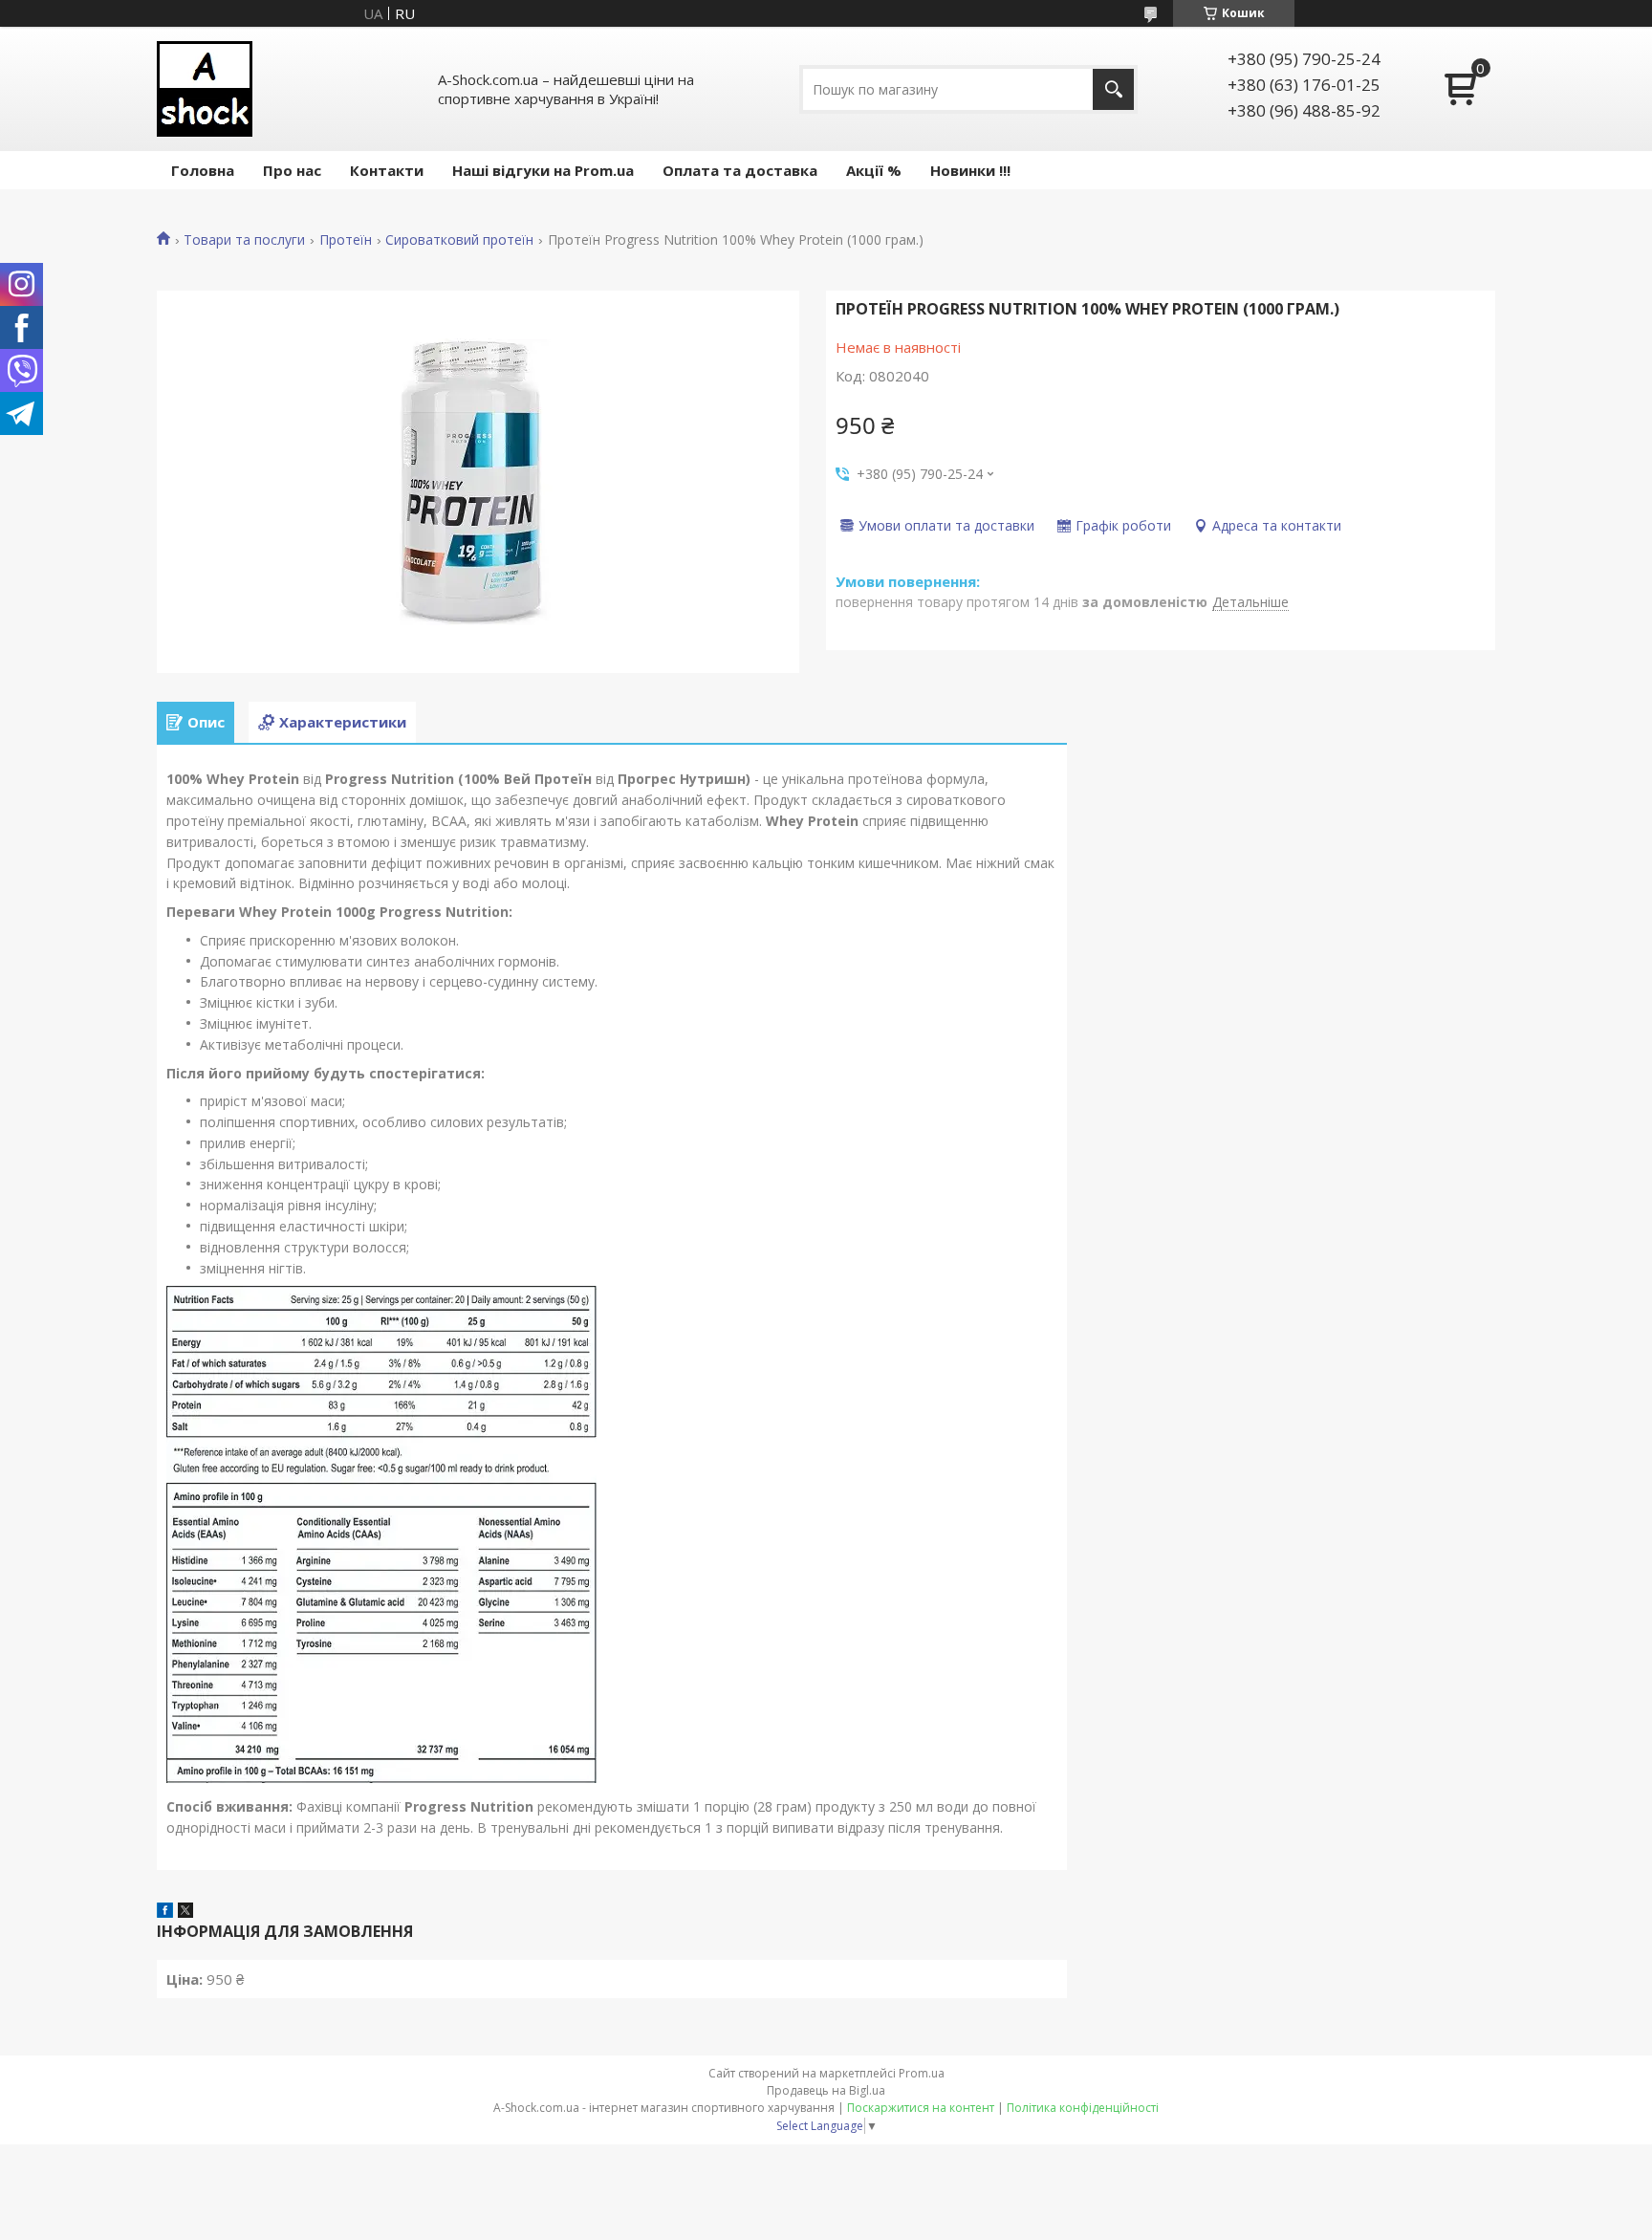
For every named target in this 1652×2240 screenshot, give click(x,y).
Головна (203, 170)
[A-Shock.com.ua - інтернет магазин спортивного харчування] (205, 89)
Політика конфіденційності (1083, 2108)
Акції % (874, 170)
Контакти (387, 170)
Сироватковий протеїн (459, 240)
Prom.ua (922, 2073)
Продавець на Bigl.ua (826, 2090)
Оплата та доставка (740, 170)
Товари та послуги (244, 240)
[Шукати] (1113, 89)
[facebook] (165, 1912)
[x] (185, 1912)
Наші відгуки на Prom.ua (543, 170)
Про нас (292, 170)
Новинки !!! (970, 170)
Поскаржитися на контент (921, 2108)
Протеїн (346, 240)
